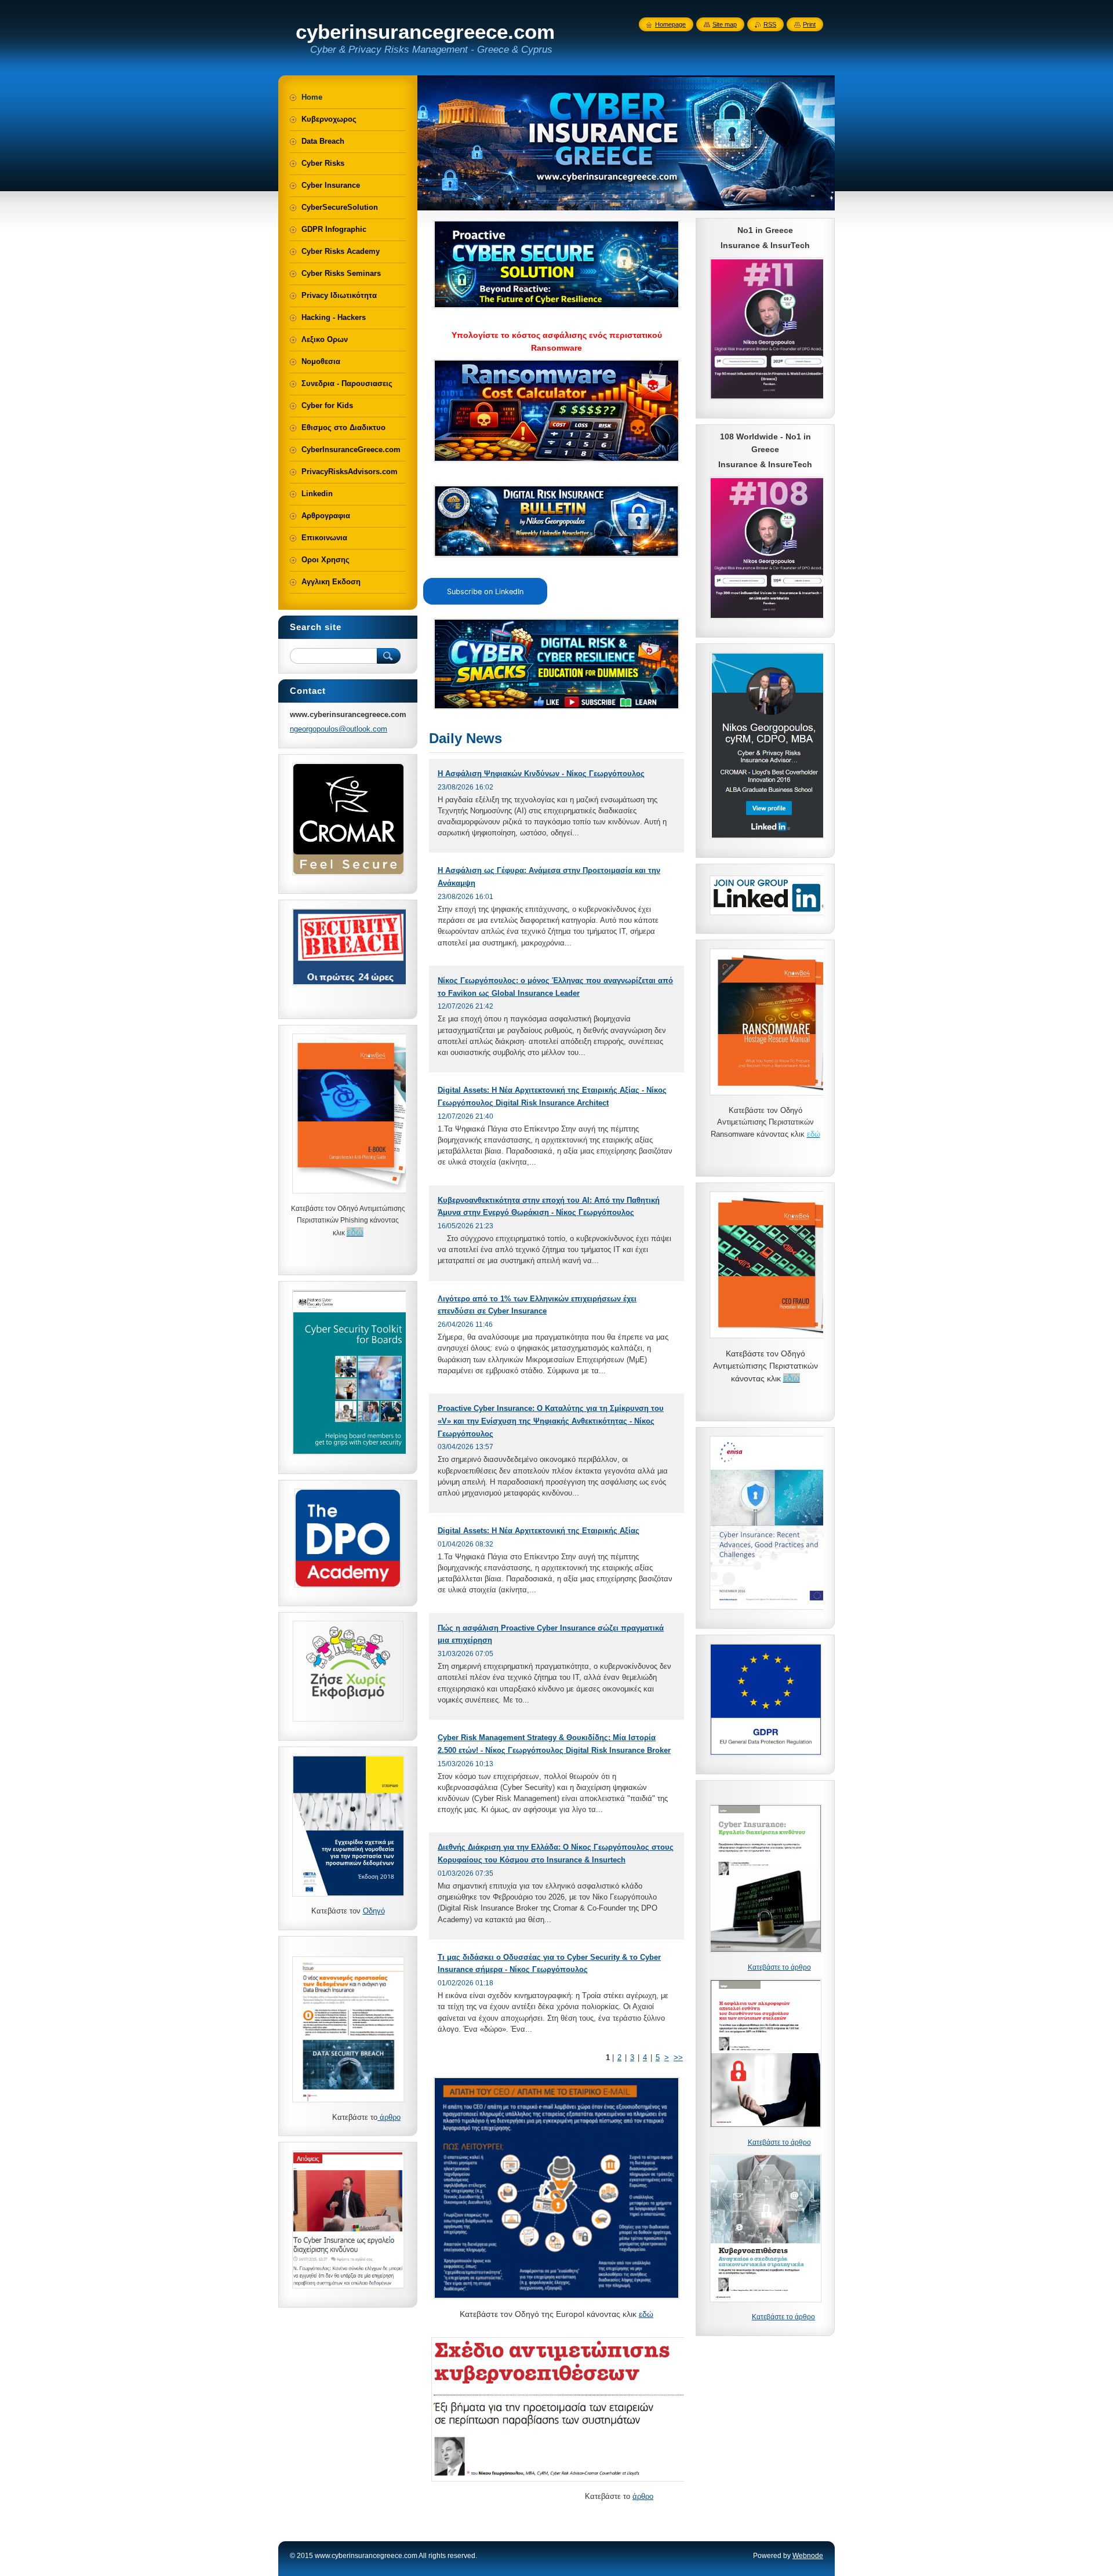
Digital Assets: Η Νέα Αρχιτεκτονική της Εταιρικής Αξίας (539, 1531)
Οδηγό (374, 1911)
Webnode (808, 2556)
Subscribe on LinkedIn (485, 592)
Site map (725, 24)
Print (809, 24)
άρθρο (643, 2496)
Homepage (670, 24)
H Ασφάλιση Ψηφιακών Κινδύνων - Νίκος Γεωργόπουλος (541, 774)
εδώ (646, 2314)
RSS (770, 24)
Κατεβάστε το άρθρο (779, 1967)
